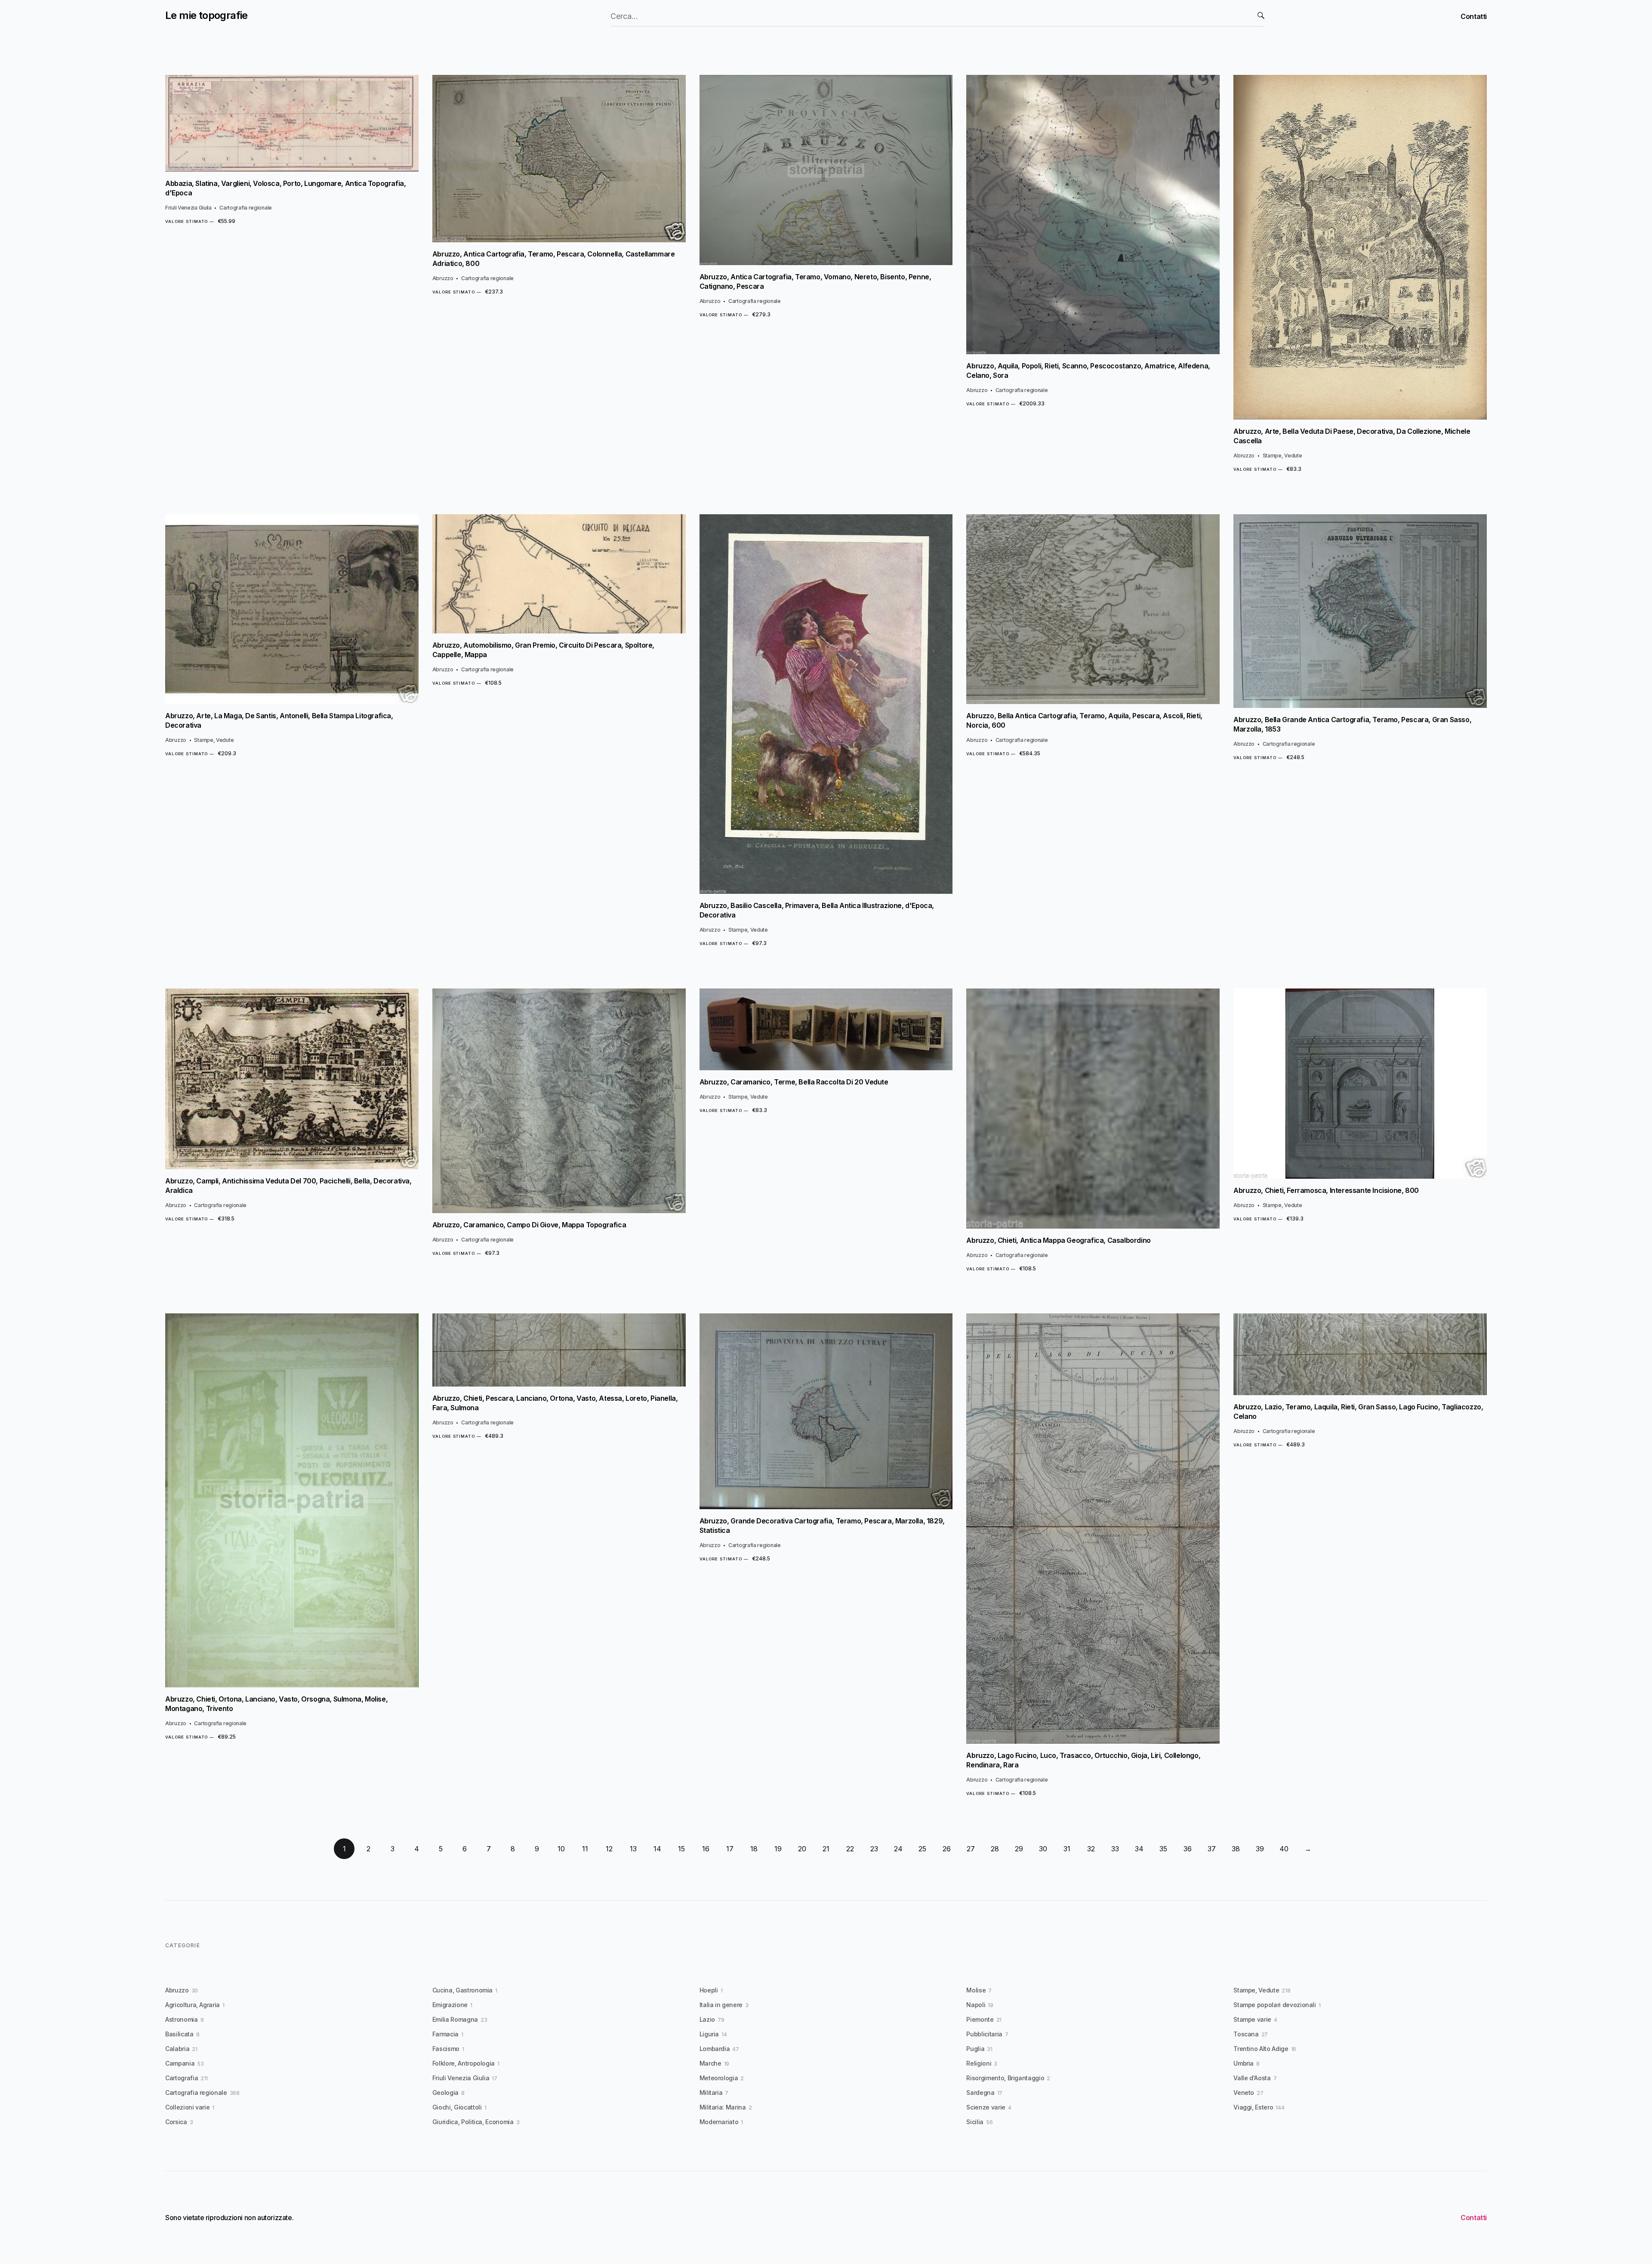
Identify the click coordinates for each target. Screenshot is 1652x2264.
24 (898, 1849)
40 (1284, 1849)
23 (874, 1849)
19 (778, 1849)
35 (1163, 1849)
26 (947, 1849)
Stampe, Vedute (1282, 456)
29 (1019, 1849)
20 (802, 1849)
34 (1139, 1849)
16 (706, 1849)
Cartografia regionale (246, 208)
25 (922, 1849)
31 (1067, 1849)
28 (995, 1849)
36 (1188, 1849)
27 (971, 1849)
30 (1043, 1849)
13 (633, 1849)
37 (1212, 1849)
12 (609, 1849)
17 (730, 1849)
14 (657, 1849)
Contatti (1474, 16)
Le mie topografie (206, 15)
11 (585, 1849)
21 (826, 1849)
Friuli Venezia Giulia (188, 208)
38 (1236, 1849)
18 (754, 1849)
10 (561, 1849)
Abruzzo (443, 278)
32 (1091, 1849)
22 (850, 1849)
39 (1260, 1849)
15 (681, 1849)
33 (1115, 1849)
